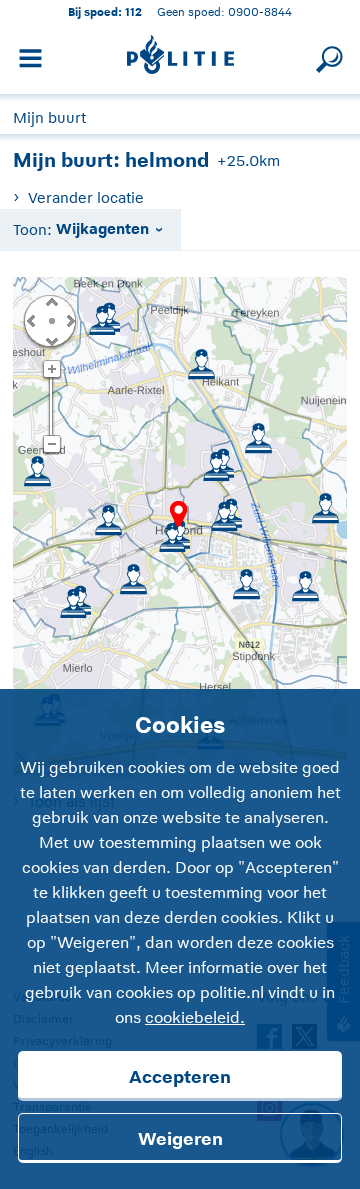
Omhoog (51, 301)
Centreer (51, 320)
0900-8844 (260, 11)
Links (31, 320)
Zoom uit (51, 445)
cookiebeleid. (195, 1018)
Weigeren (180, 1139)
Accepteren (180, 1077)
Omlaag (51, 340)
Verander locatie (85, 197)
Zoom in (51, 370)
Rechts (69, 320)
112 (133, 11)
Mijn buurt (49, 117)
